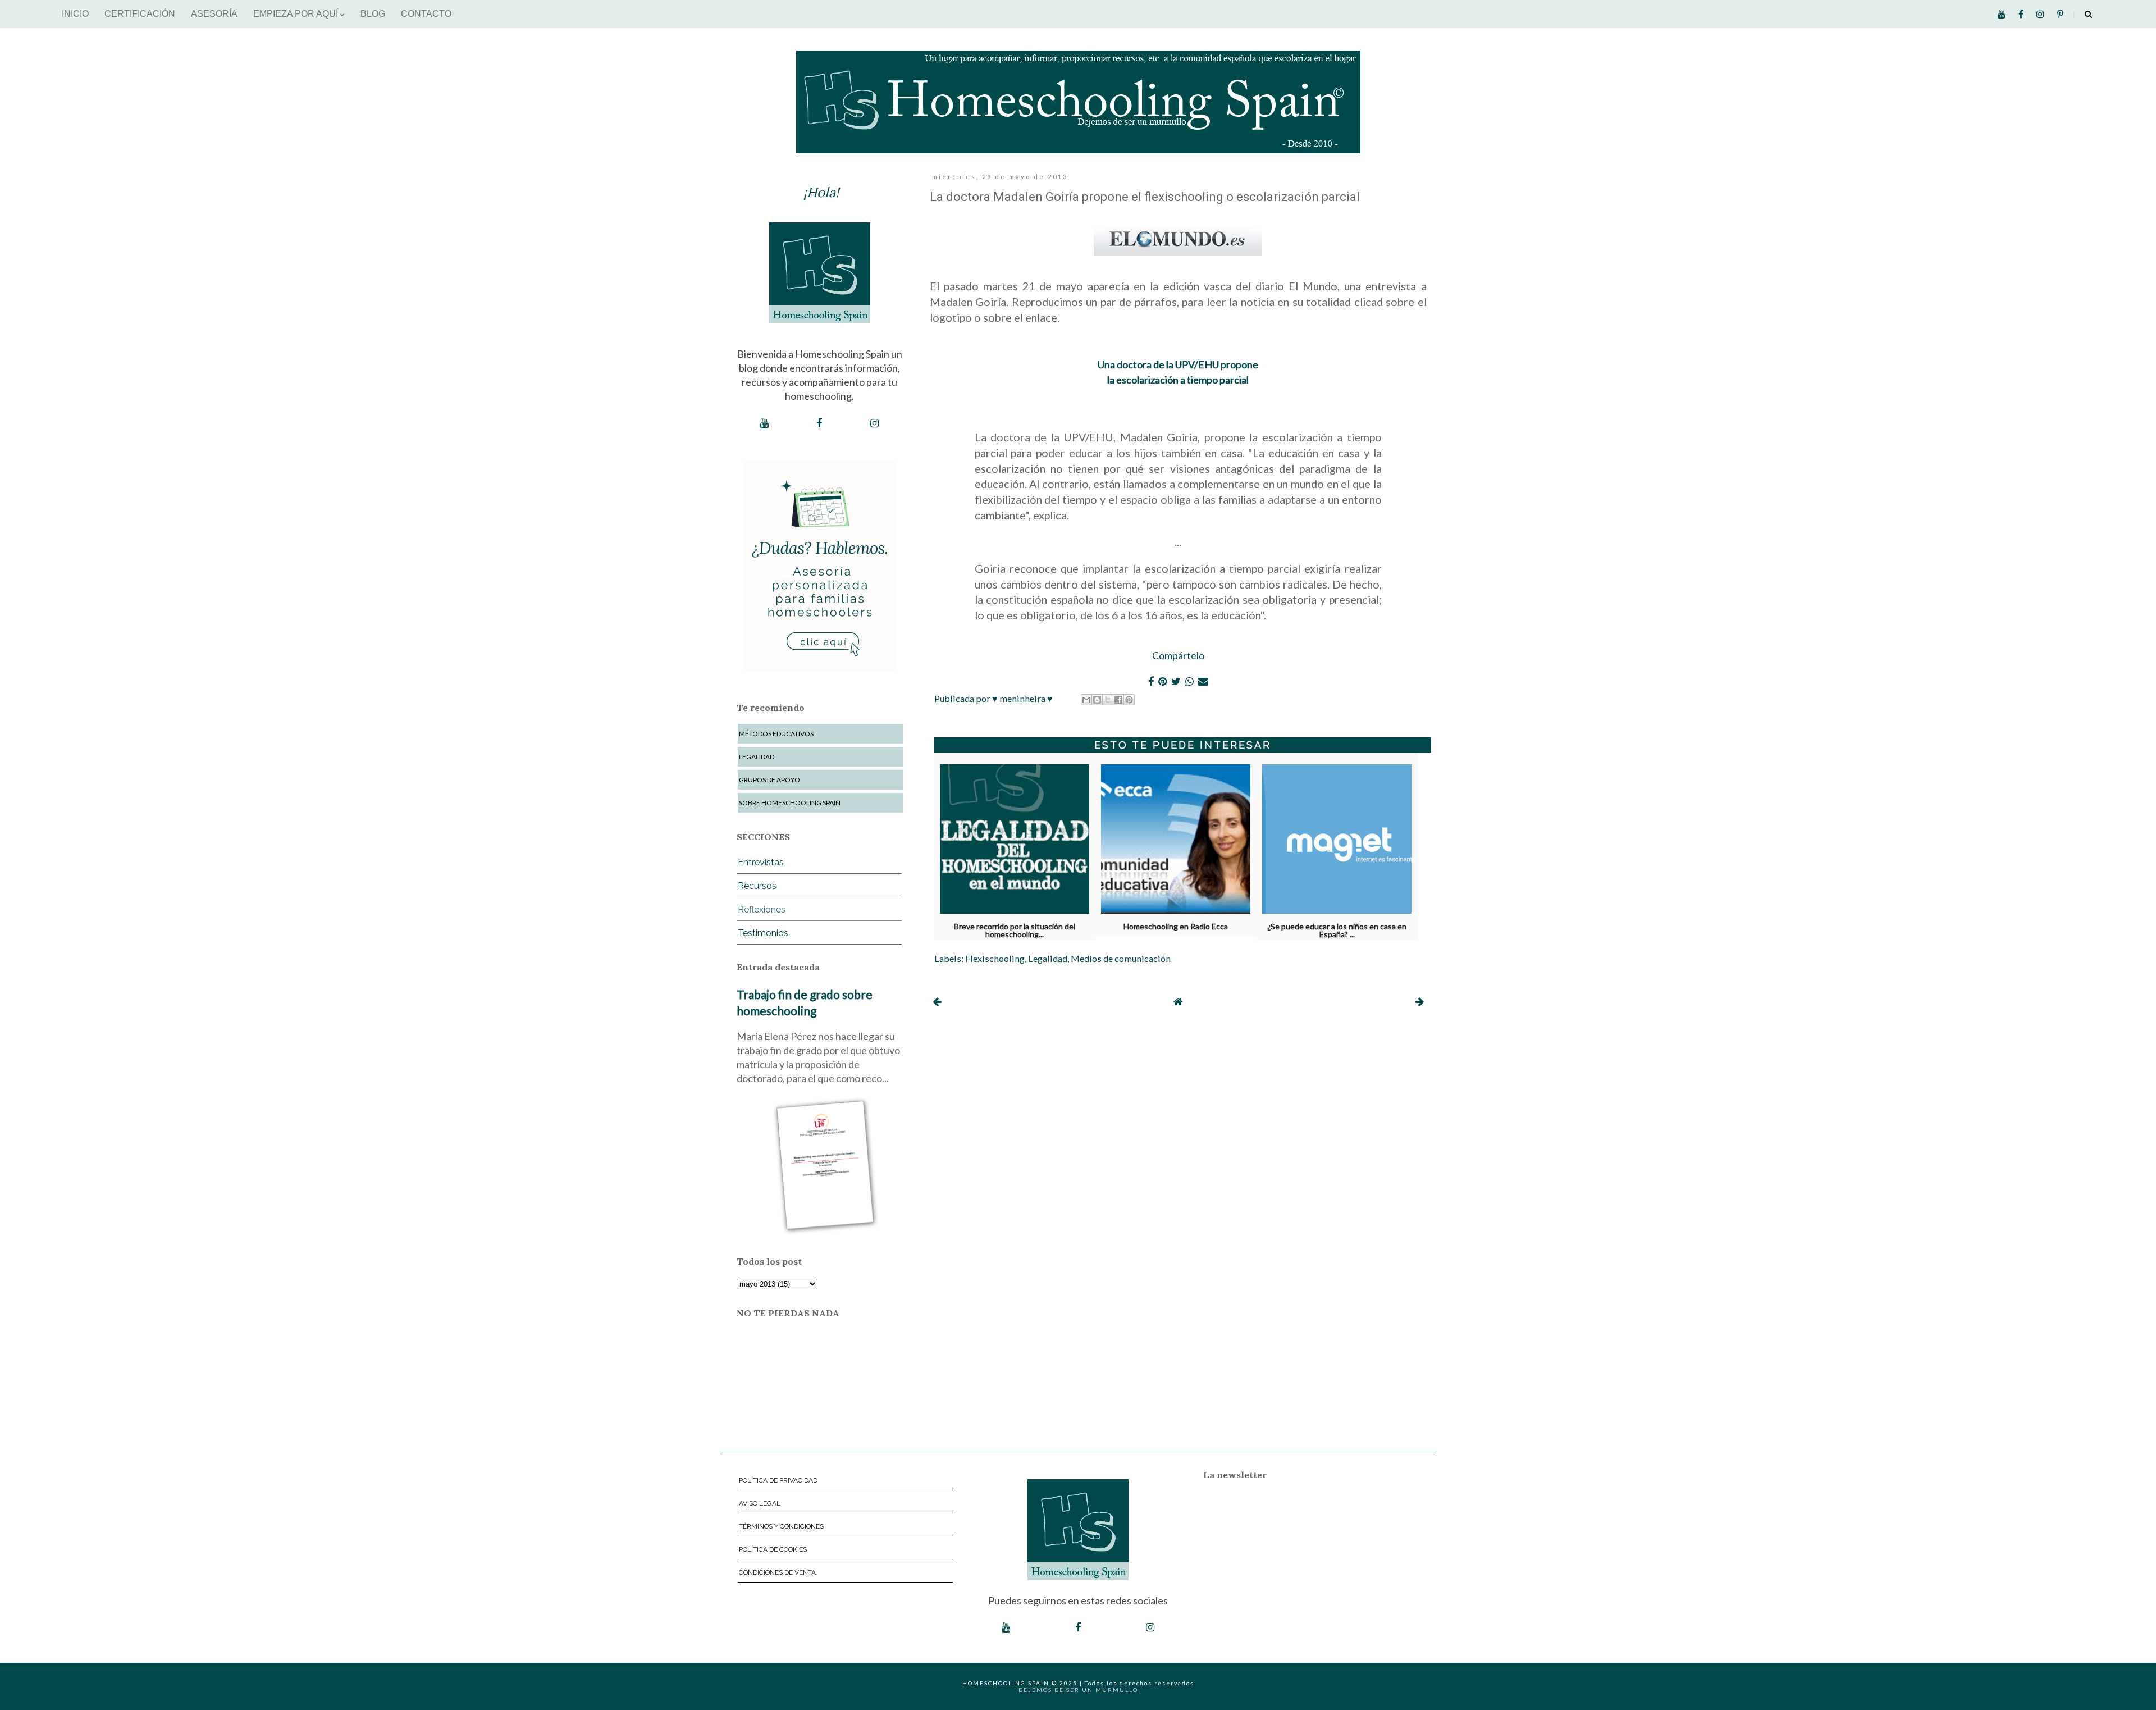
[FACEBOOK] (819, 423)
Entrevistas (761, 862)
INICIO (75, 14)
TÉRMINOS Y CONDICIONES (781, 1526)
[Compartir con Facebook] (1118, 700)
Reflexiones (762, 909)
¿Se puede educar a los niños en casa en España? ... (1337, 928)
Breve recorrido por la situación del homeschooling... (1015, 928)
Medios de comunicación (1121, 958)
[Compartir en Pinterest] (1129, 700)
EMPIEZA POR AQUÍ (297, 14)
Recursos (757, 886)
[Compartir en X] (1108, 700)
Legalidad (1048, 958)
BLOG (373, 14)
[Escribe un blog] (1097, 700)
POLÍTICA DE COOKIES (773, 1549)
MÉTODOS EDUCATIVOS (776, 734)
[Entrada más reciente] (937, 1001)
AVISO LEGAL (760, 1503)
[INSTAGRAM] (874, 423)
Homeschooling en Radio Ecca (1176, 927)
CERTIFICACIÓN (140, 14)
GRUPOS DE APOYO (769, 780)
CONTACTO (426, 14)
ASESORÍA (214, 14)
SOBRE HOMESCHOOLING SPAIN (790, 803)
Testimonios (763, 933)
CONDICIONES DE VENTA (777, 1572)
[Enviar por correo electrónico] (1086, 700)
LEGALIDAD (757, 757)
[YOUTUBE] (764, 423)
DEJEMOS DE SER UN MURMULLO (1078, 1690)
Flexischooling (995, 958)
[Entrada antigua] (1420, 1001)
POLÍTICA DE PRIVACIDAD (778, 1480)
